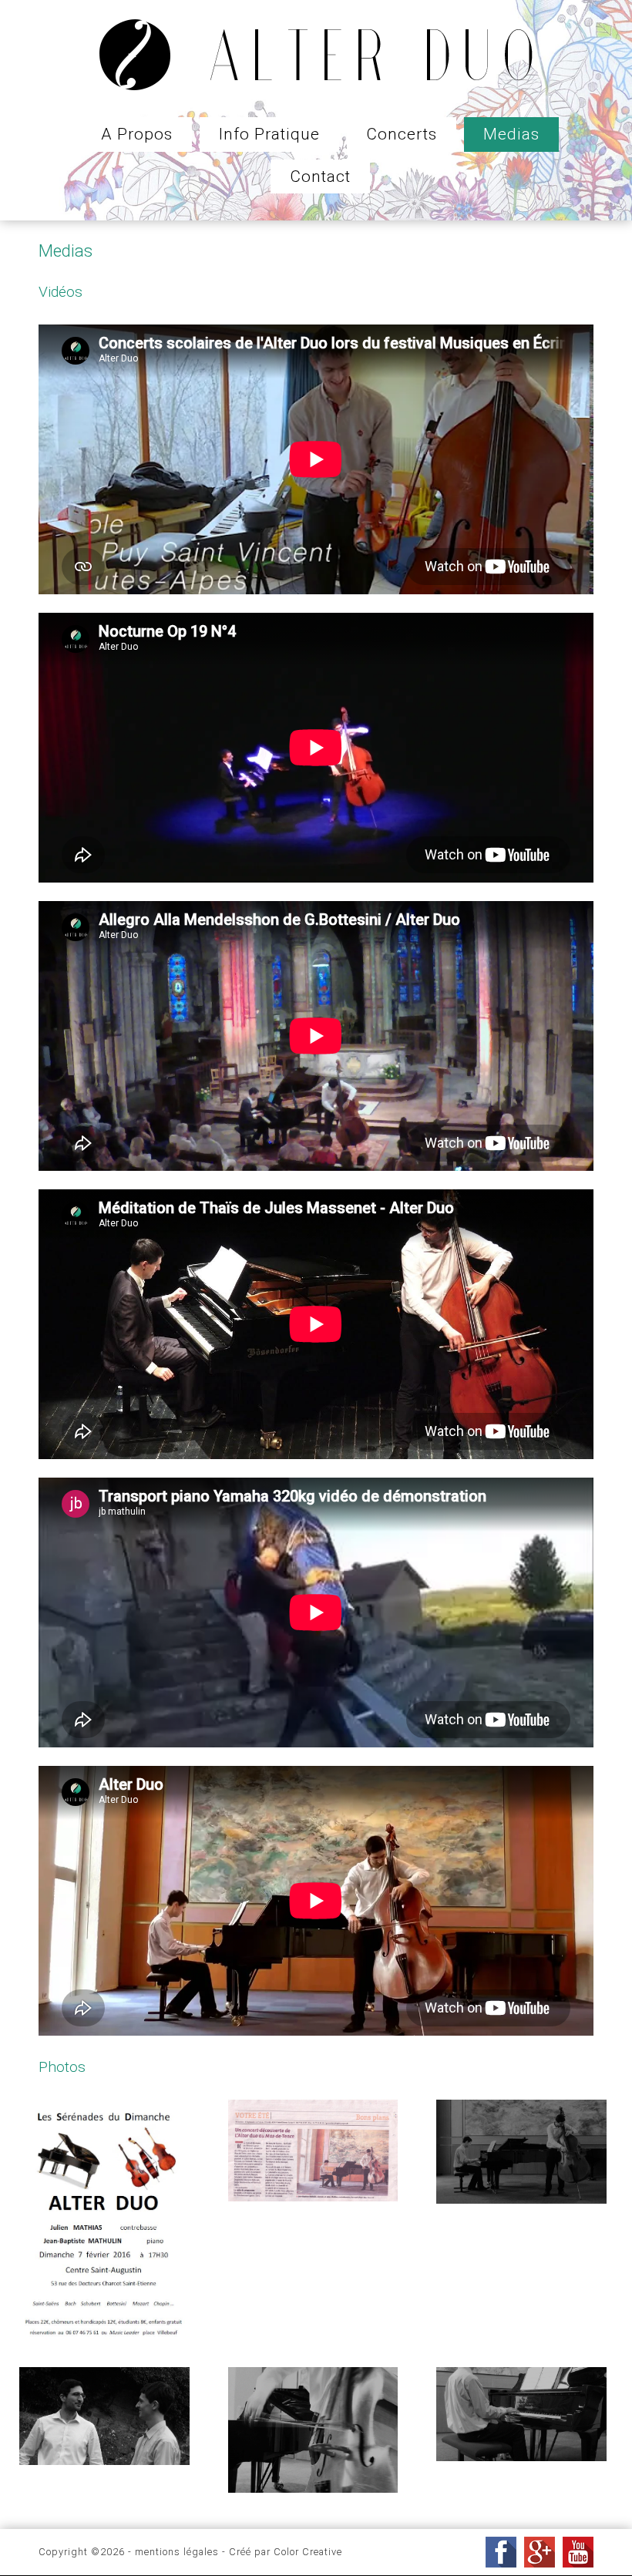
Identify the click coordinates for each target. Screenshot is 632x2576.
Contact (320, 177)
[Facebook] (501, 2552)
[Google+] (540, 2552)
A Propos (137, 134)
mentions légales (177, 2552)
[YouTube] (578, 2552)
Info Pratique (269, 134)
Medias (511, 134)
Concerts (402, 134)
